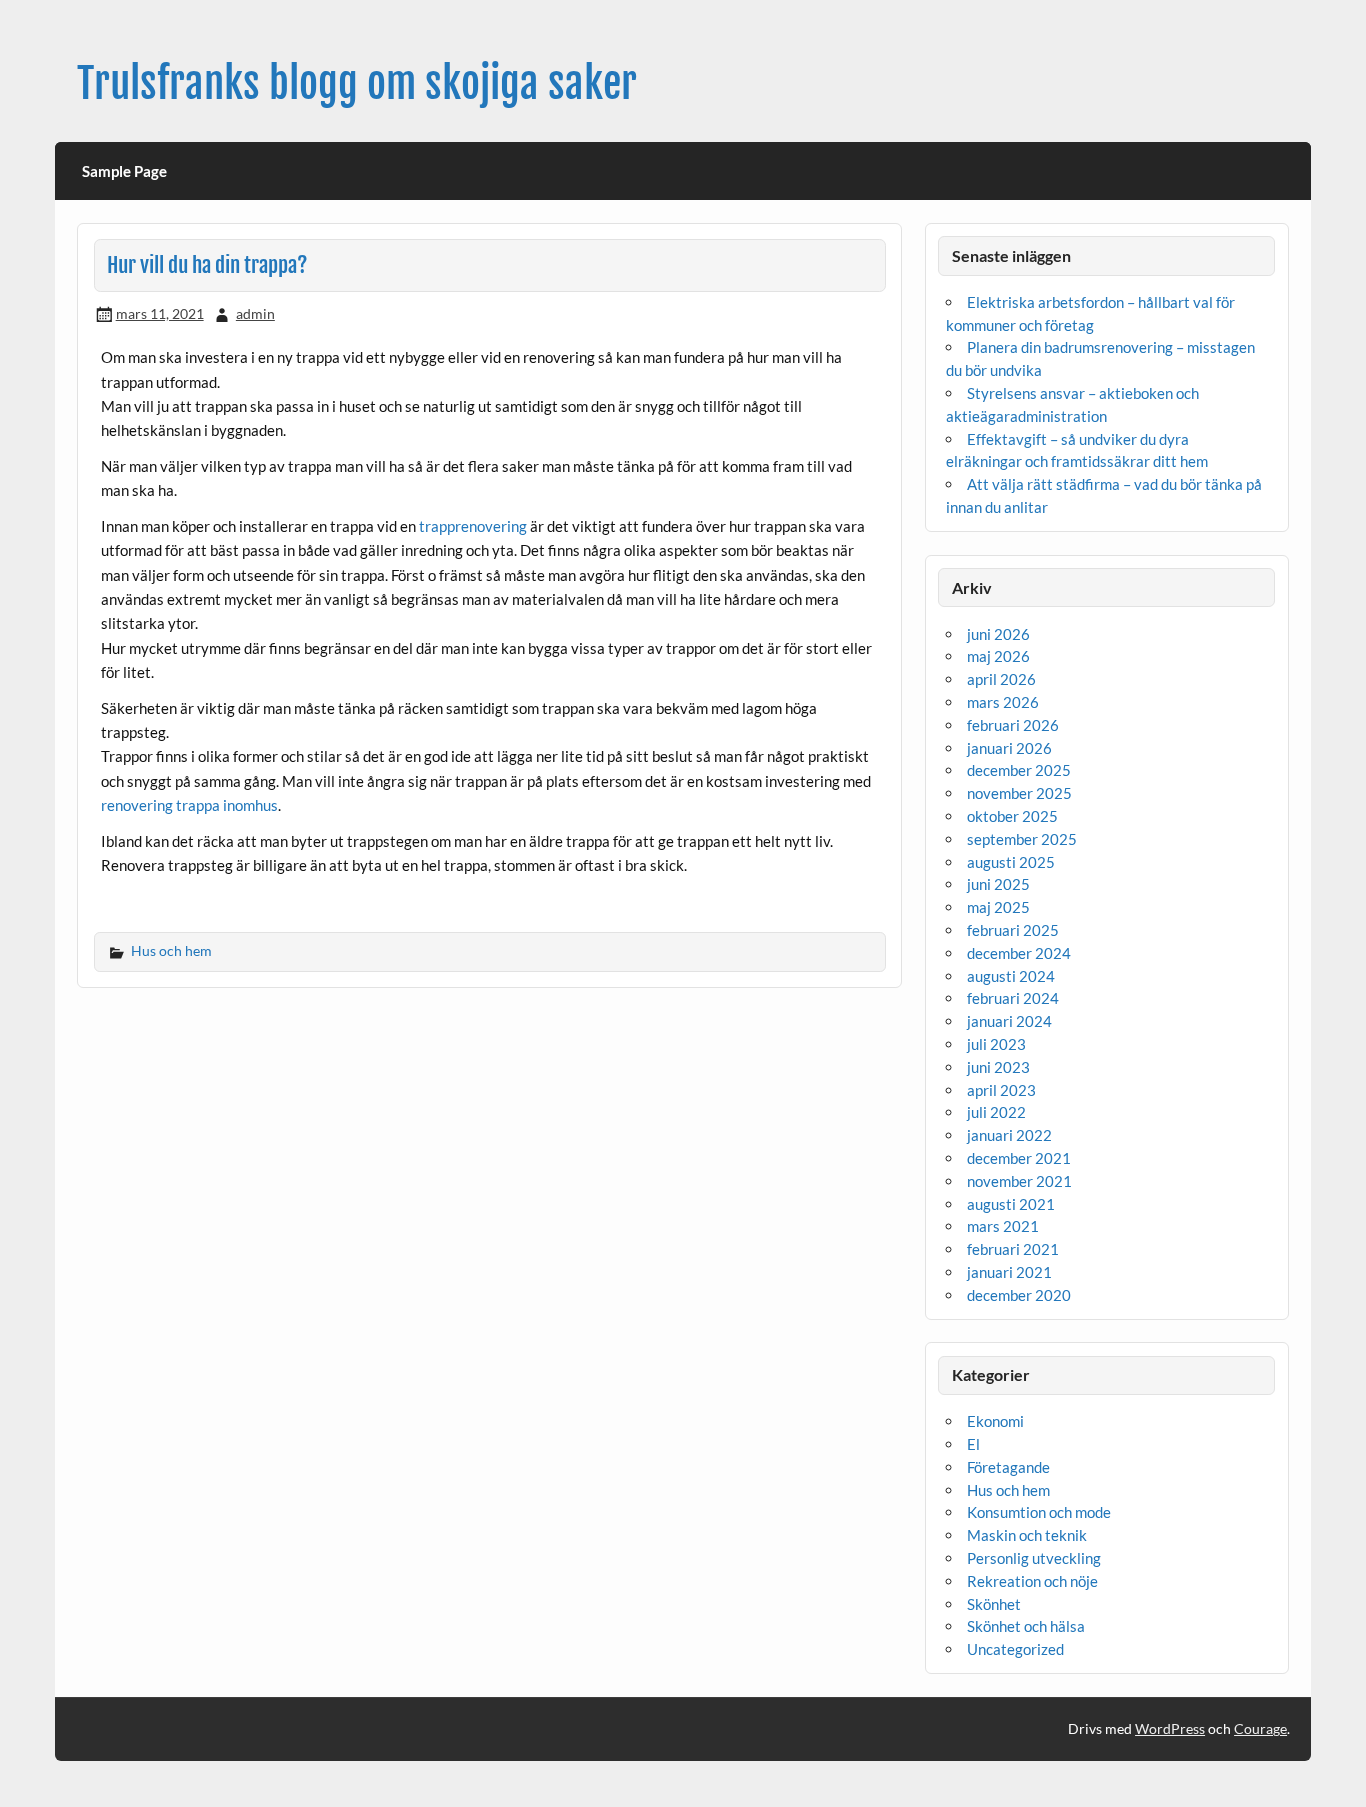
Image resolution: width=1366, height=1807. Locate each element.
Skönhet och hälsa (1026, 1626)
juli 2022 (996, 1112)
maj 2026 (998, 656)
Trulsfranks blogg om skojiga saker (357, 83)
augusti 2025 (1011, 862)
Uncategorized (1015, 1649)
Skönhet (994, 1604)
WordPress (1170, 1728)
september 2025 (1022, 839)
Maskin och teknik (1027, 1535)
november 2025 (1019, 793)
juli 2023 (996, 1044)
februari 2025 (1013, 930)
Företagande (1008, 1467)
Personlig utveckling (1034, 1558)
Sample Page (124, 171)
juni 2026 (998, 634)
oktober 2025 (1012, 816)
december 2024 (1019, 953)
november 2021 (1019, 1181)
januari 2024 (1009, 1021)
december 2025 (1019, 770)
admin (255, 313)
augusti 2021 (1011, 1204)
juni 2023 (998, 1067)
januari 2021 (1009, 1272)
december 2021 (1019, 1158)
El (973, 1444)
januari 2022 (1009, 1135)
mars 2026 (1003, 702)
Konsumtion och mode (1039, 1512)
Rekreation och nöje (1032, 1581)
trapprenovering (473, 526)
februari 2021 (1013, 1249)
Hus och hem (171, 950)
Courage (1260, 1728)
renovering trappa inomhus (189, 805)
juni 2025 (998, 884)
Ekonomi (995, 1421)
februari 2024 (1013, 998)
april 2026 (1001, 679)
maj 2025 (998, 907)
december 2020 (1019, 1295)
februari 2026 (1013, 725)
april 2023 (1001, 1090)
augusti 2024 (1011, 976)
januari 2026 (1009, 748)
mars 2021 (1003, 1226)
